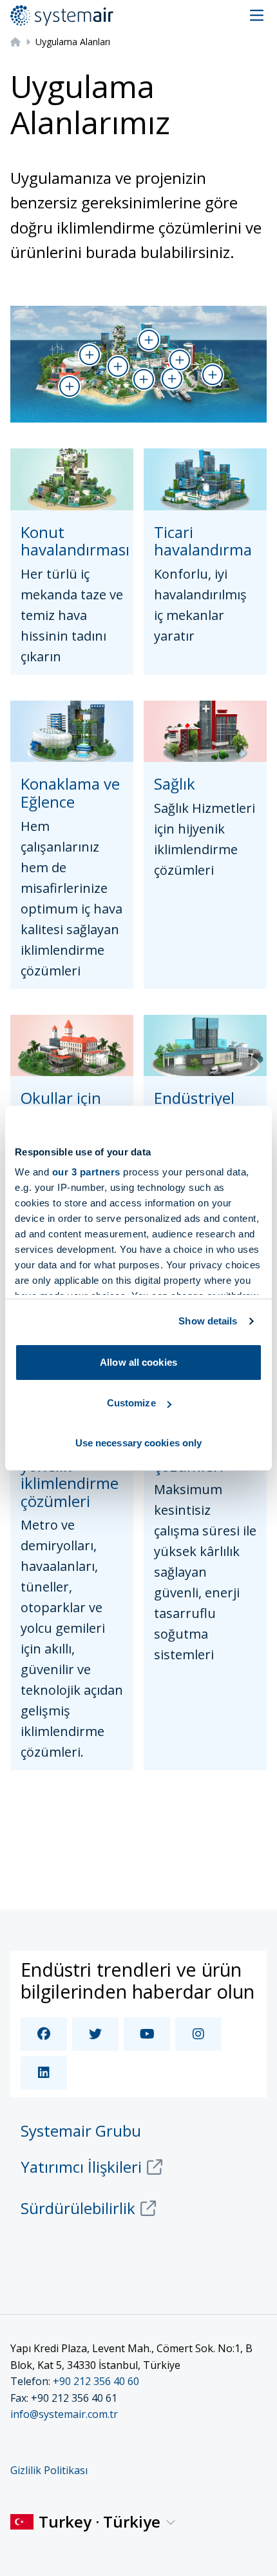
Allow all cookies (138, 1362)
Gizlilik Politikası (49, 2470)
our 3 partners (86, 1172)
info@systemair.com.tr (64, 2414)
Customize (131, 1403)
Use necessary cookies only (139, 1443)
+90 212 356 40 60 (96, 2381)
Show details (208, 1321)
